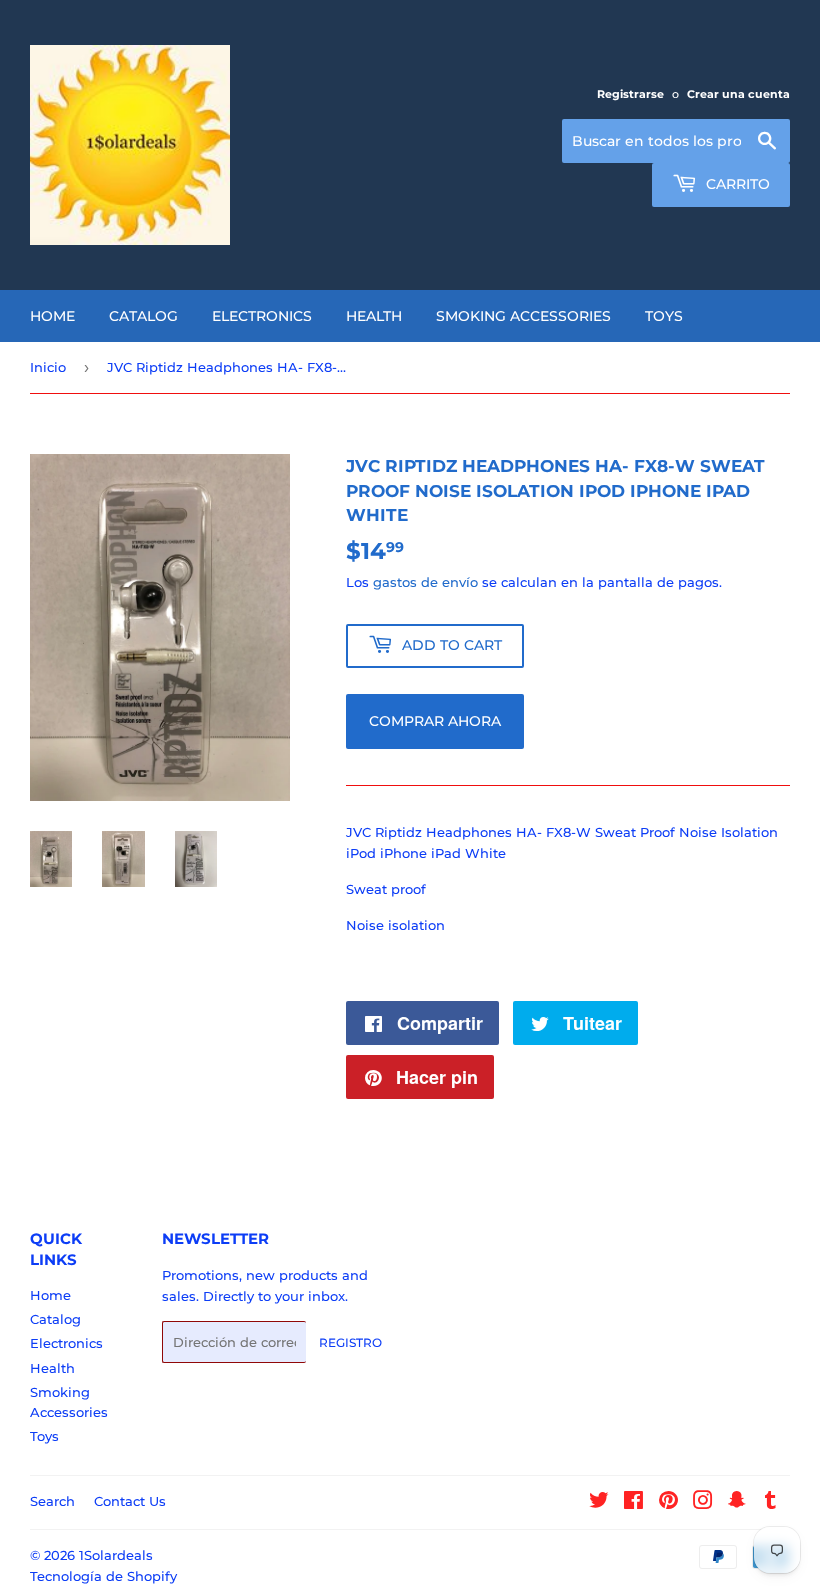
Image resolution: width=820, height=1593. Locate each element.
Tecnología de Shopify (103, 1576)
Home (52, 316)
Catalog (143, 316)
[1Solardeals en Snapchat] (737, 1503)
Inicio (48, 367)
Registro (350, 1342)
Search (52, 1501)
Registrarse (630, 94)
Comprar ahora (435, 721)
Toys (664, 316)
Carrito (736, 184)
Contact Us (130, 1501)
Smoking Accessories (523, 316)
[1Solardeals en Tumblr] (770, 1503)
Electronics (262, 316)
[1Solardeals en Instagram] (703, 1503)
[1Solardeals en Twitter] (599, 1503)
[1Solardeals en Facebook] (633, 1503)
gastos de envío (425, 582)
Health (374, 316)
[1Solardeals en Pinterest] (668, 1503)
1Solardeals (116, 1555)
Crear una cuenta (738, 94)
